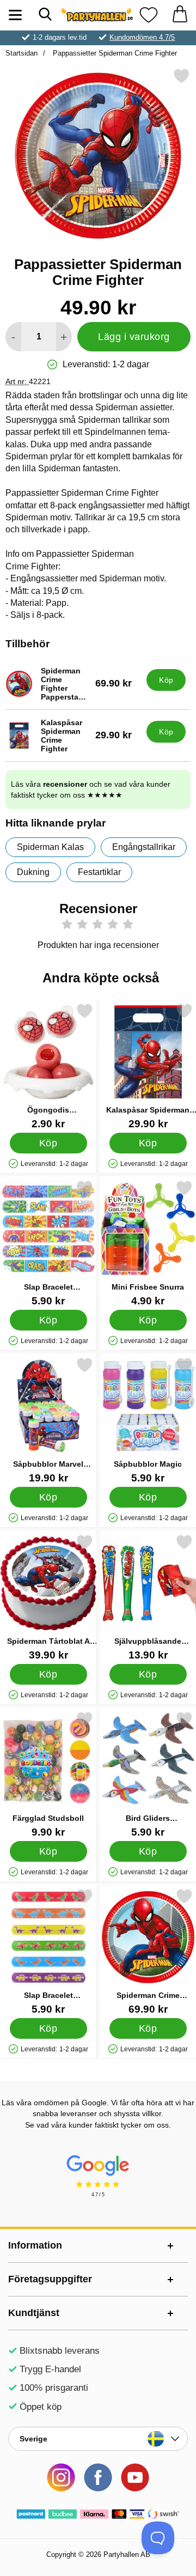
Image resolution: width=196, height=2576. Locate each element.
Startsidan (22, 53)
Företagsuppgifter (50, 2279)
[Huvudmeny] (15, 15)
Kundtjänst (34, 2313)
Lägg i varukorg (134, 337)
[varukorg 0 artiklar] (180, 15)
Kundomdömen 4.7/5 (142, 37)
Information (35, 2245)
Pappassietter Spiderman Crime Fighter (114, 53)
